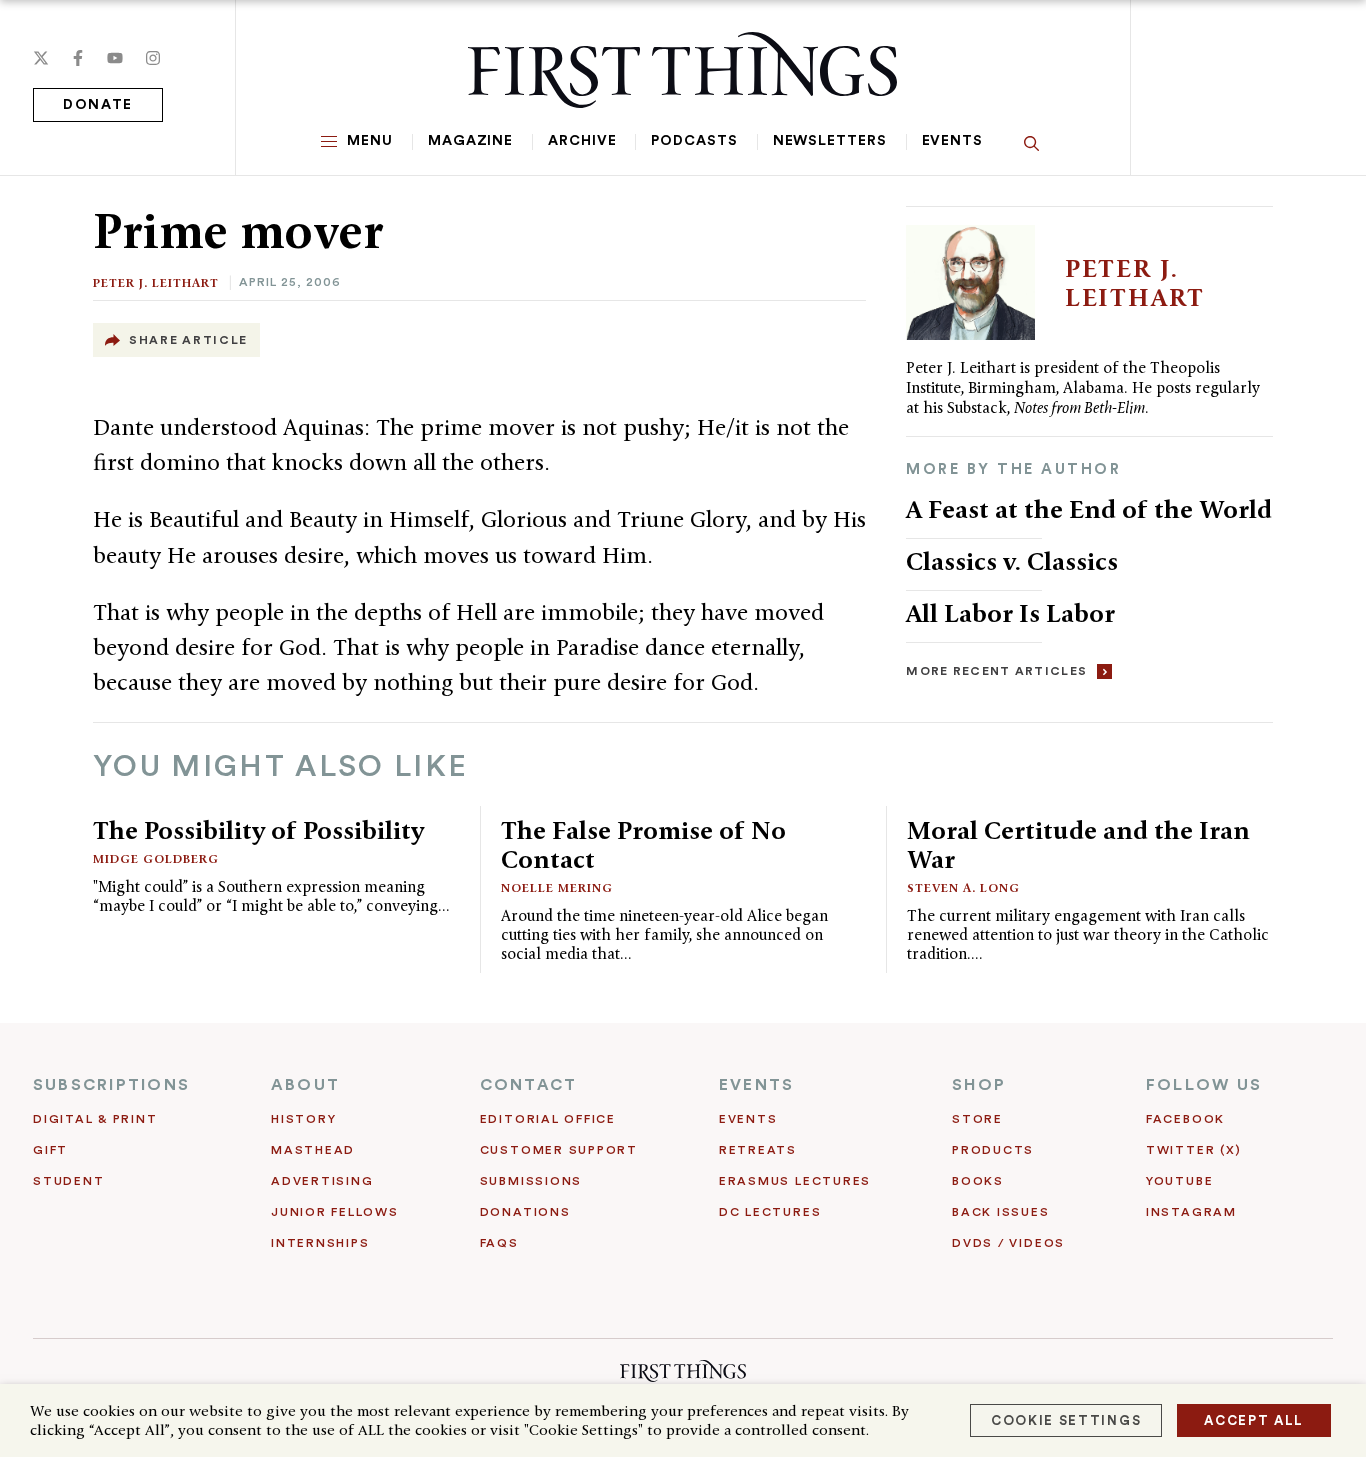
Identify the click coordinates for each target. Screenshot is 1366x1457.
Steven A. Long (963, 887)
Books (978, 1181)
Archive (582, 141)
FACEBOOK (1185, 1119)
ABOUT (305, 1085)
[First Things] (682, 70)
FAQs (499, 1243)
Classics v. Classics (1012, 561)
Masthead (313, 1150)
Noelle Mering (557, 887)
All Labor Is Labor (1010, 613)
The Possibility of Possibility (258, 830)
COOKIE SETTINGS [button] (1066, 1420)
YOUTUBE (1179, 1181)
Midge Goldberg (156, 858)
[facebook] (78, 58)
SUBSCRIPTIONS (111, 1085)
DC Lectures (770, 1212)
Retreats (758, 1150)
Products (993, 1150)
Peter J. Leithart (156, 282)
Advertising (322, 1181)
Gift (50, 1150)
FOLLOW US (1204, 1085)
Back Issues (1000, 1212)
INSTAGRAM (1191, 1212)
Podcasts (694, 141)
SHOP (979, 1085)
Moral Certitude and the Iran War (1078, 844)
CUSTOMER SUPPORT (559, 1150)
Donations (525, 1212)
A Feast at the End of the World (1089, 509)
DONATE (98, 105)
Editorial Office (548, 1119)
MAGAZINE (470, 141)
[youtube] (115, 58)
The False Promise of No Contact (643, 844)
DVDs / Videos (1008, 1243)
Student (68, 1181)
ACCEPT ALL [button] (1254, 1420)
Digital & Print (95, 1119)
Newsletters (830, 141)
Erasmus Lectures (795, 1181)
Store (977, 1119)
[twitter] (41, 58)
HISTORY (303, 1119)
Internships (320, 1243)
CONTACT (529, 1085)
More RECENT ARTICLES (996, 671)
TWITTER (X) (1193, 1150)
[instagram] (153, 58)
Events (952, 141)
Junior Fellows (335, 1212)
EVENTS (756, 1085)
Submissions (531, 1181)
